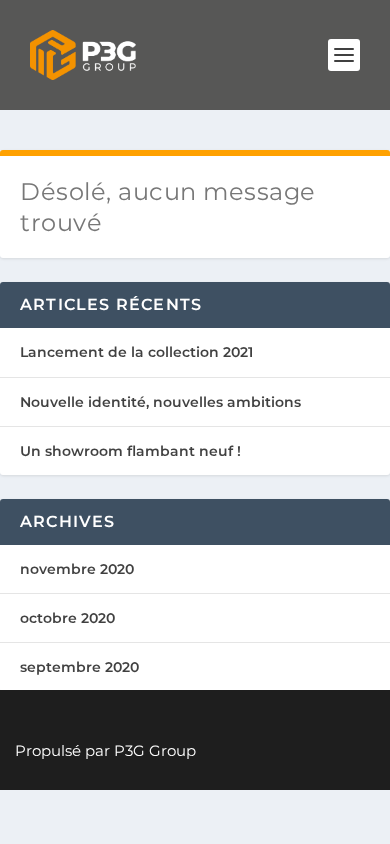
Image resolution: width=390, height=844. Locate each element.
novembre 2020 (77, 569)
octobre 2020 (67, 618)
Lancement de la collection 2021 (136, 352)
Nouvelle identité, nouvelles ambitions (160, 402)
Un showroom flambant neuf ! (130, 451)
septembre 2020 (79, 667)
